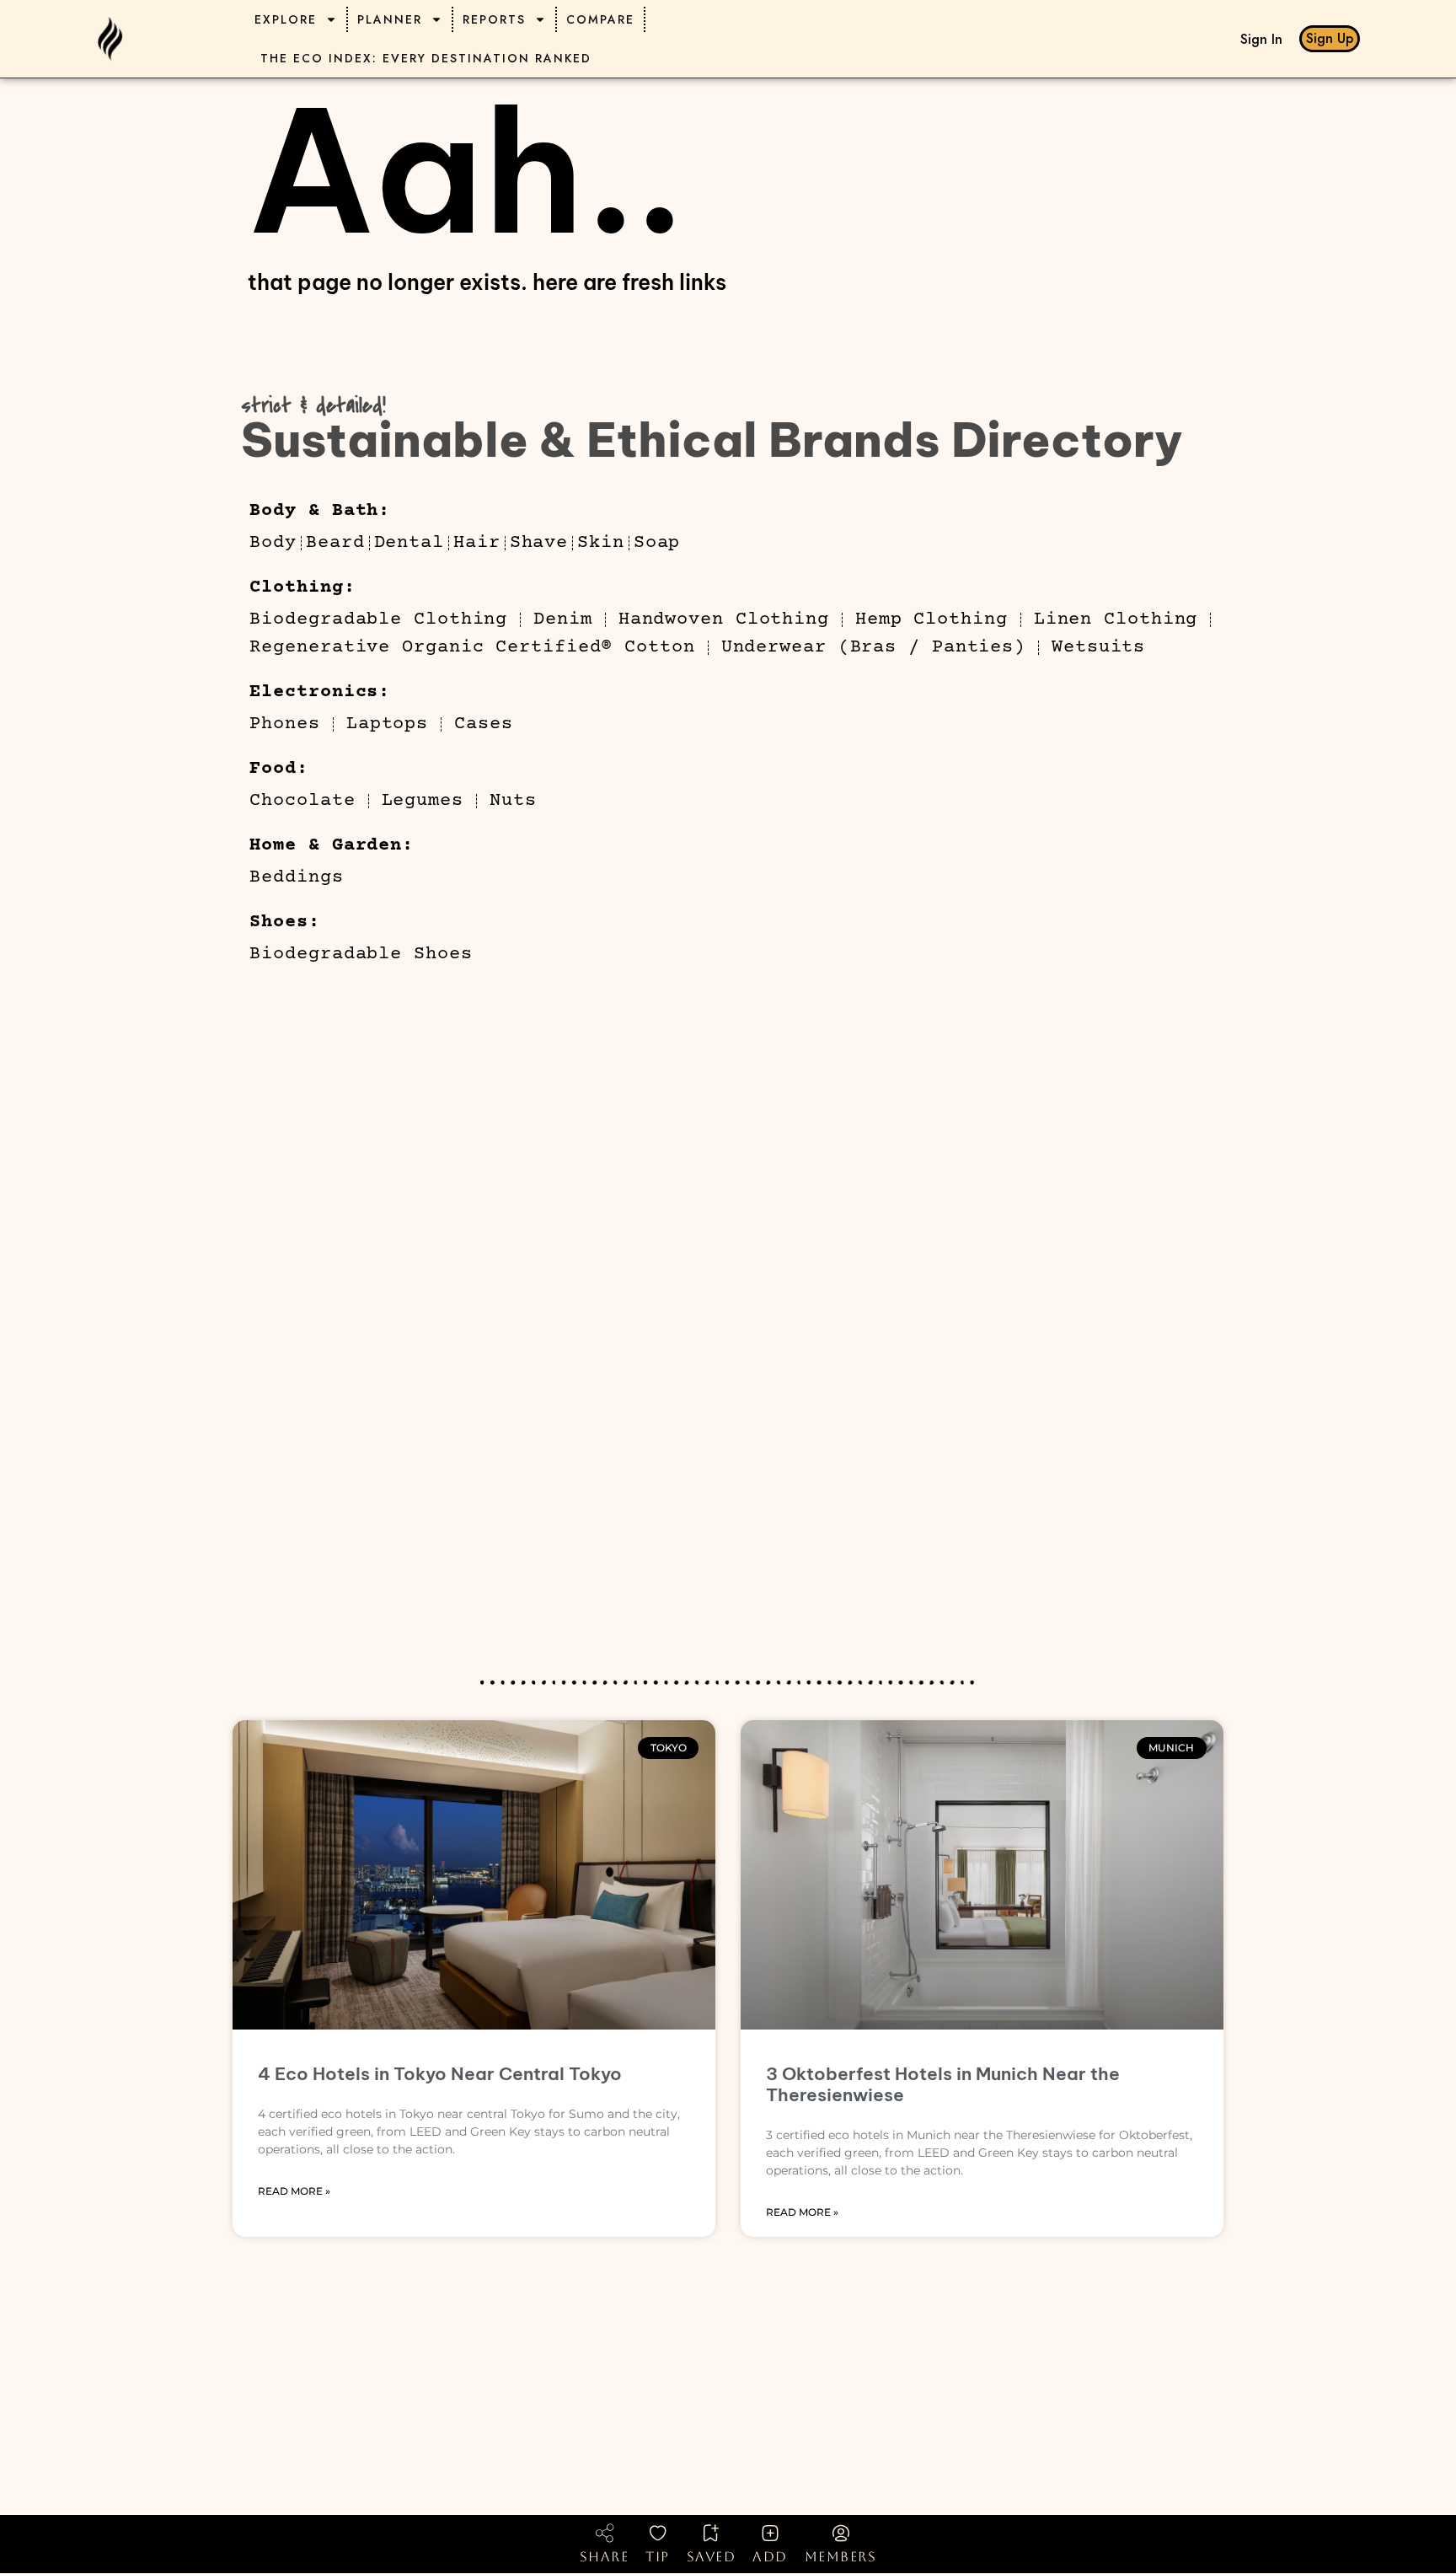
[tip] (658, 2533)
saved (712, 2557)
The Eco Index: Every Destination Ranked (426, 58)
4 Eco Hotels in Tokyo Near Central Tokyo (440, 2074)
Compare (600, 19)
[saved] (711, 2533)
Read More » (294, 2191)
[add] (770, 2533)
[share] (604, 2533)
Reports (494, 19)
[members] (841, 2533)
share (605, 2557)
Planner (390, 19)
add (770, 2557)
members (841, 2557)
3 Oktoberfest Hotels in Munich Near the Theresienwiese (943, 2084)
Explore (286, 19)
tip (658, 2557)
